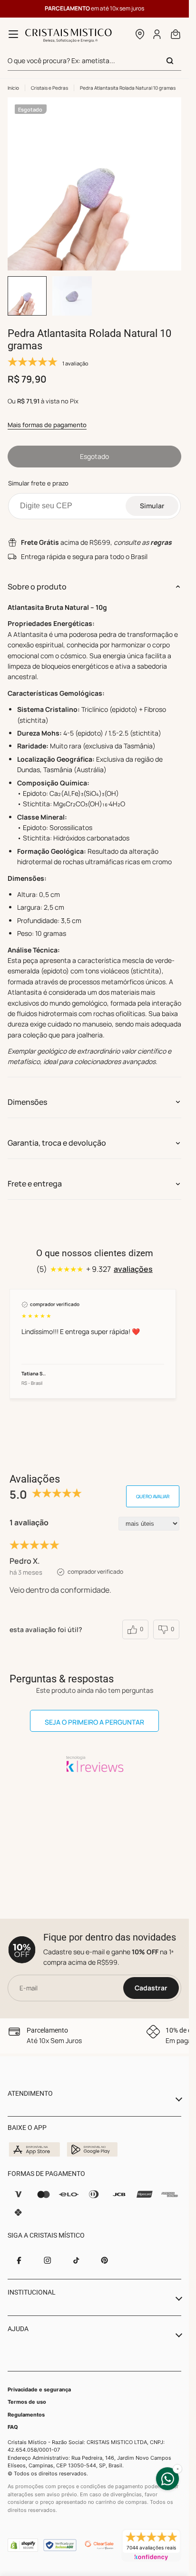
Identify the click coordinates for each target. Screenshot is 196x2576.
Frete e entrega (35, 1184)
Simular (152, 506)
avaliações (133, 1269)
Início (13, 88)
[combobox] (94, 61)
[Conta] (157, 34)
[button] (140, 34)
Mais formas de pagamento (47, 425)
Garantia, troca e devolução (57, 1143)
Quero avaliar (153, 1496)
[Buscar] (170, 61)
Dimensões (27, 1102)
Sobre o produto (37, 587)
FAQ (13, 2427)
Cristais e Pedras (49, 88)
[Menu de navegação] (13, 34)
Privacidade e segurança (39, 2389)
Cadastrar (151, 1988)
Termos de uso (27, 2402)
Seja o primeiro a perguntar (94, 1722)
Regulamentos (26, 2415)
